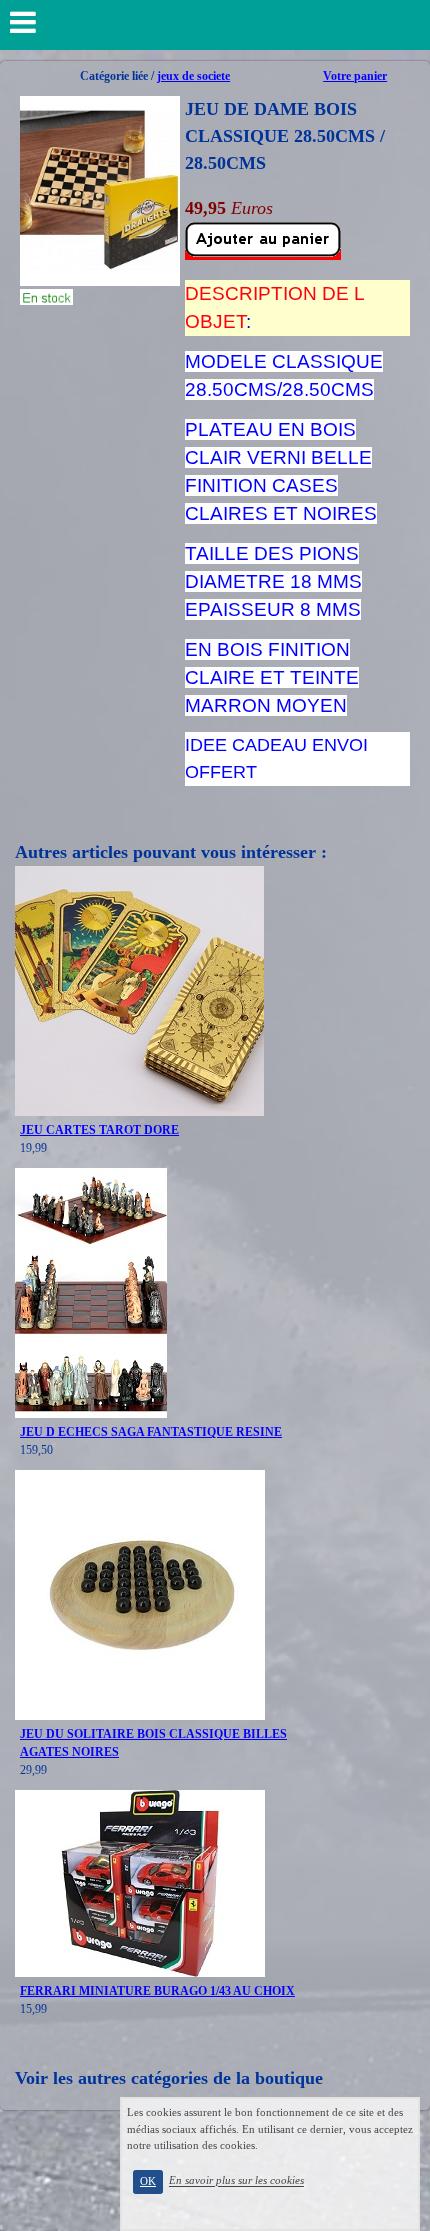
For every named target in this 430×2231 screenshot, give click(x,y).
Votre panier (355, 76)
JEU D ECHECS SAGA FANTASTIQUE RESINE (151, 1432)
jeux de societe (193, 76)
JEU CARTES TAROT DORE (99, 1130)
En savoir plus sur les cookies (236, 2181)
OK (148, 2181)
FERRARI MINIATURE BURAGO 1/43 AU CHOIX (157, 1991)
